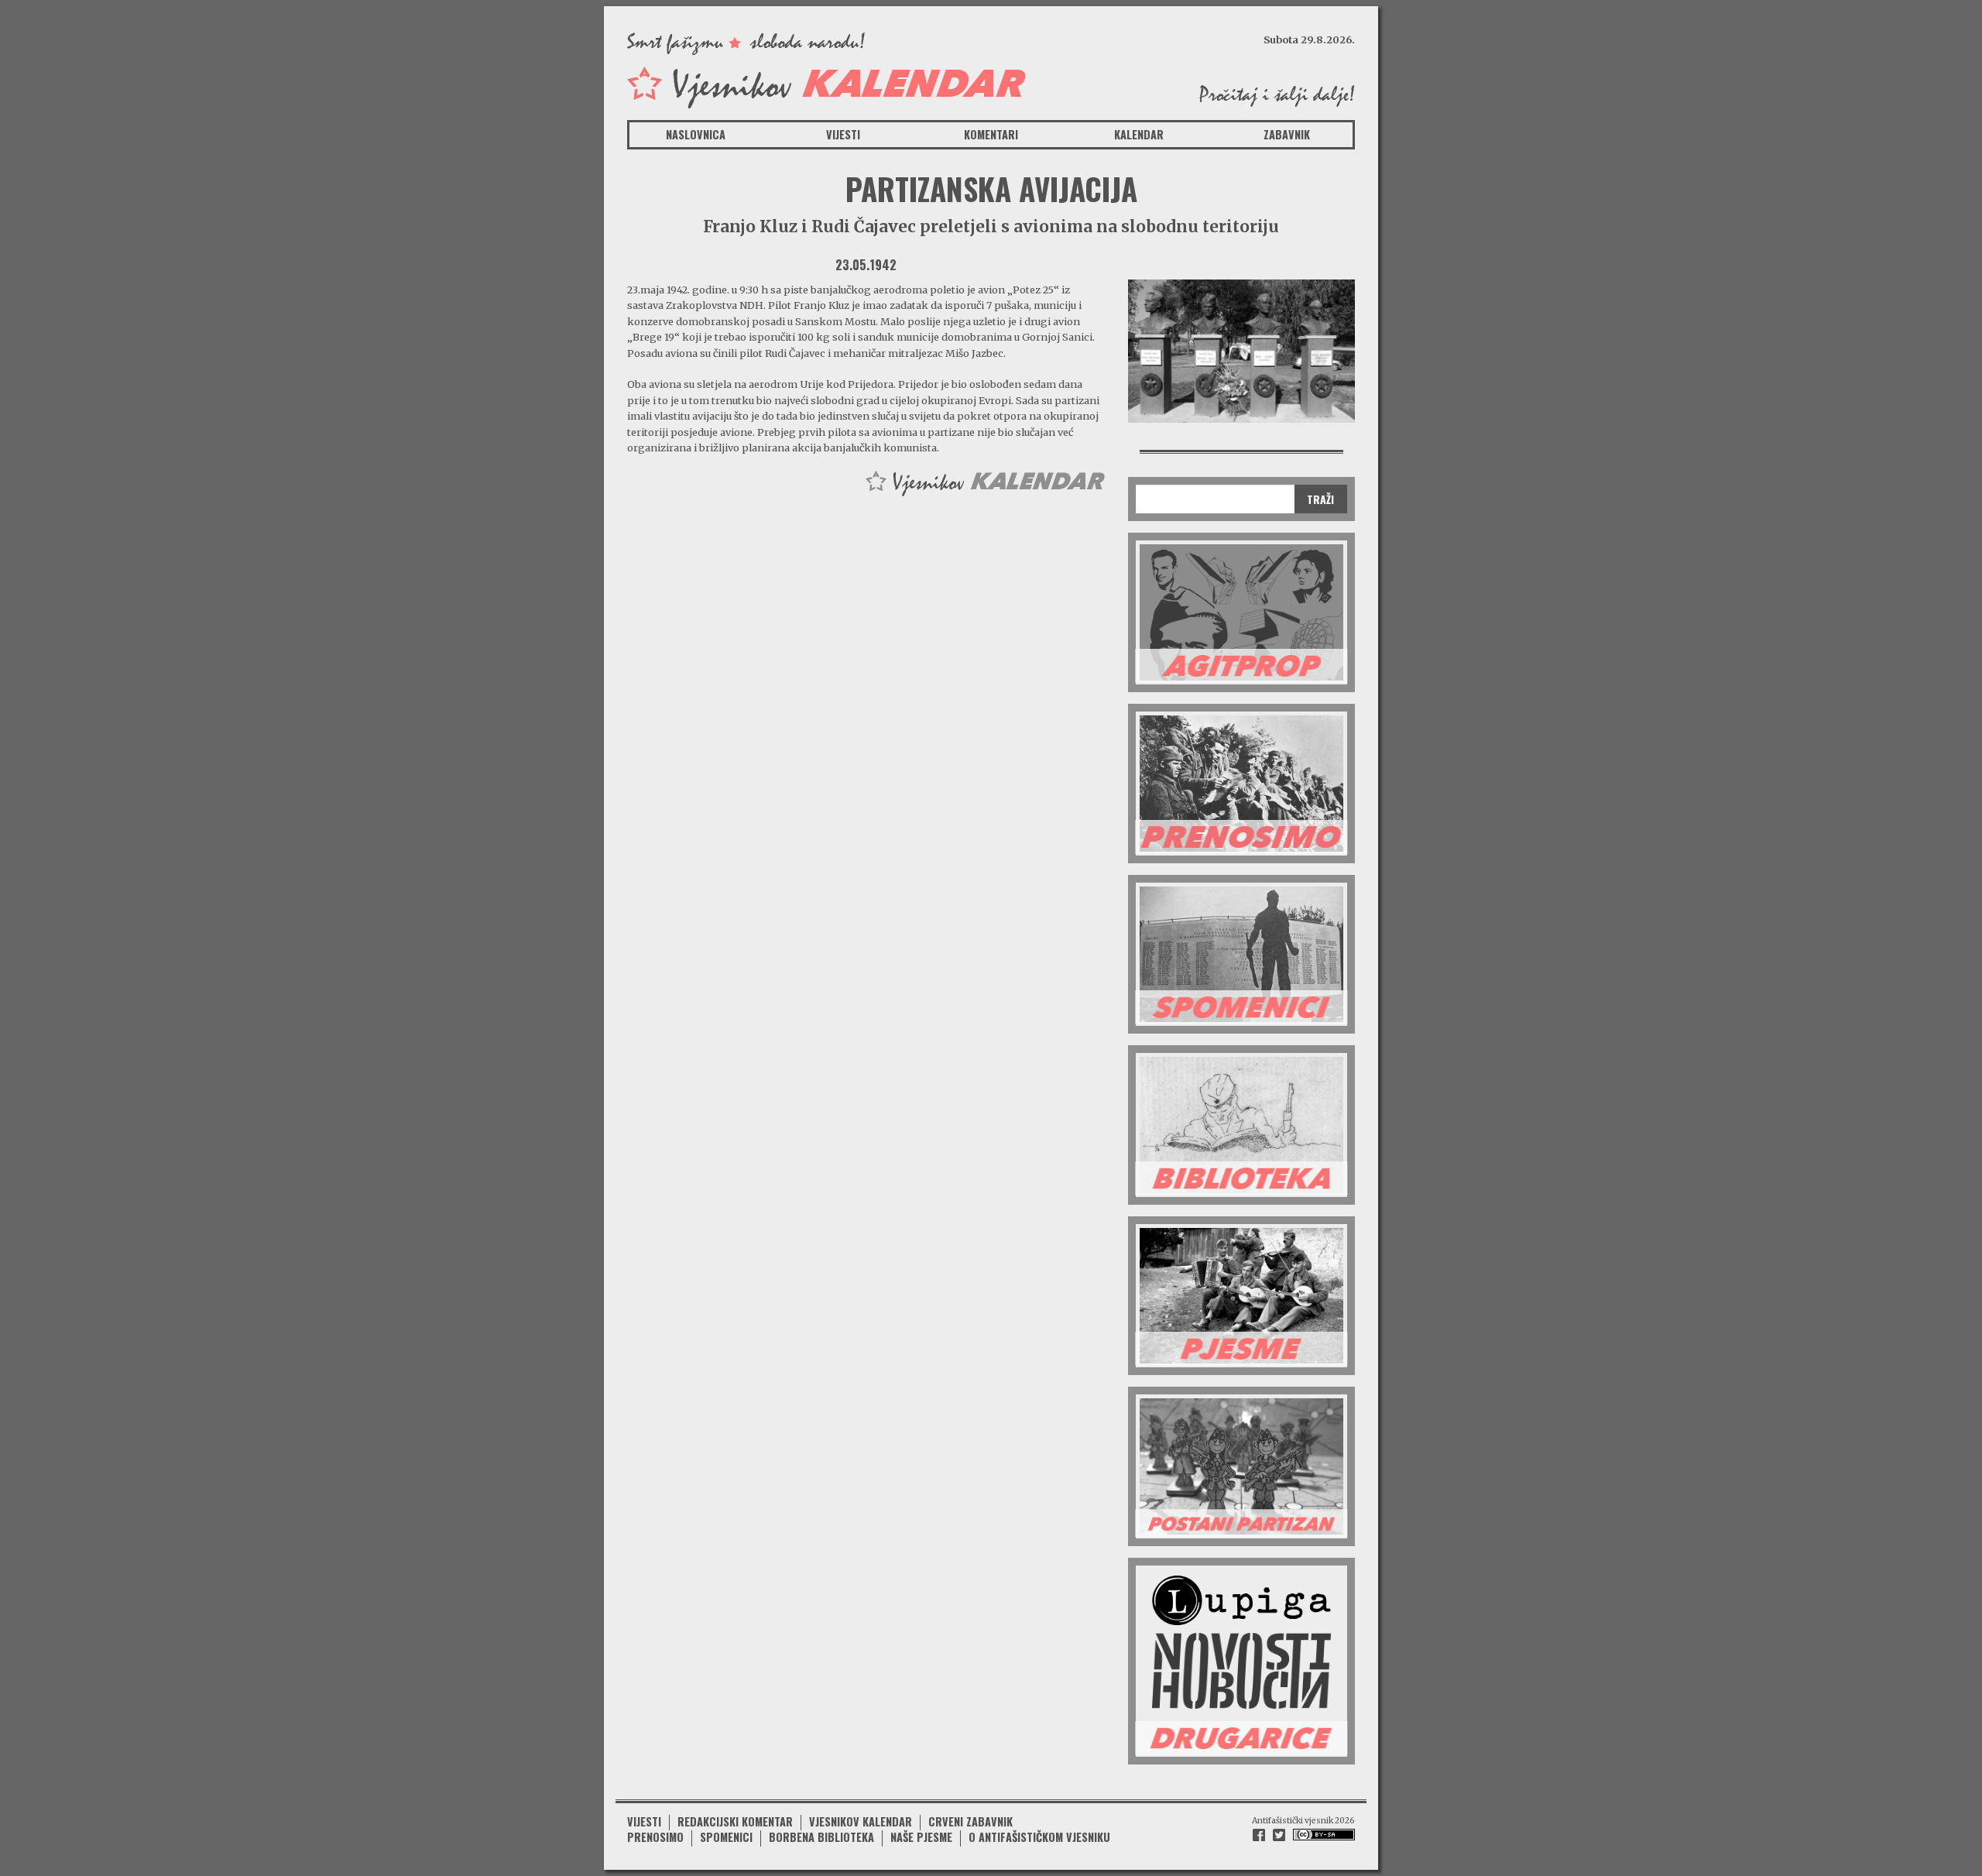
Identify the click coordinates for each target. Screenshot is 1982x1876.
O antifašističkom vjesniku (1039, 1837)
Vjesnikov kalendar (861, 1821)
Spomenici (726, 1837)
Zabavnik (1287, 134)
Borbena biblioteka (821, 1837)
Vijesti (843, 134)
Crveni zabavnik (970, 1821)
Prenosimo (655, 1837)
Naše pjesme (921, 1837)
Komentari (991, 134)
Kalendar (1139, 134)
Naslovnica (696, 134)
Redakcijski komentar (735, 1821)
